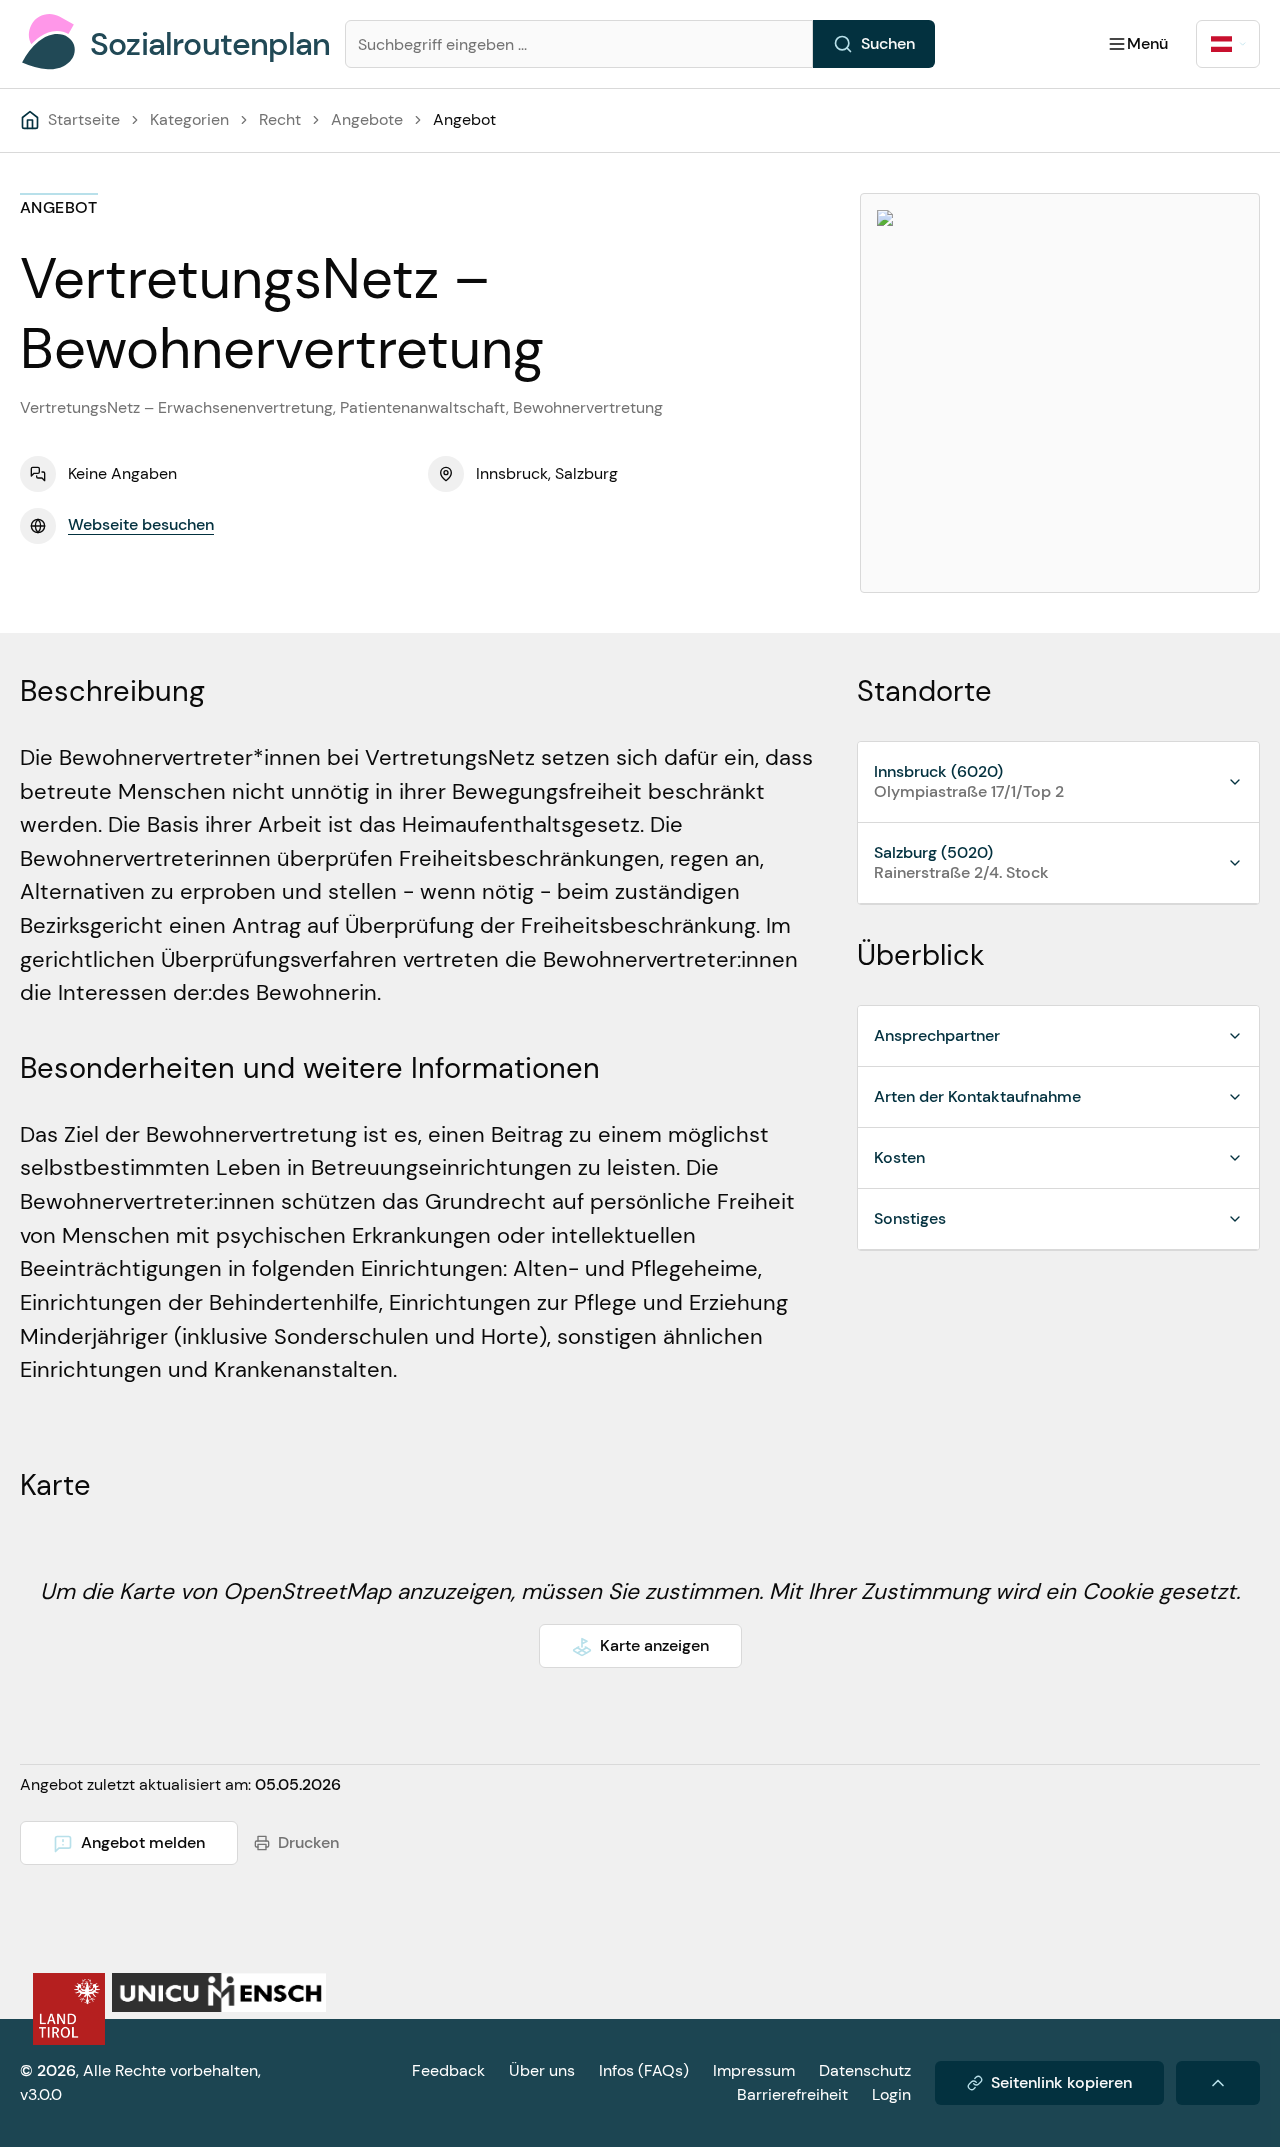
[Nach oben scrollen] (1218, 2083)
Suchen (888, 43)
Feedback (448, 2070)
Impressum (754, 2070)
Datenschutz (865, 2070)
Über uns (542, 2070)
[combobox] (1228, 44)
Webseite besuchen (141, 524)
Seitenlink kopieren (1061, 2082)
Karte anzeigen (654, 1645)
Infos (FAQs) (644, 2070)
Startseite (84, 119)
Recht (280, 119)
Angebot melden (143, 1842)
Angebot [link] (464, 119)
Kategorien (189, 119)
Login (891, 2094)
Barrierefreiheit (792, 2094)
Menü (1147, 43)
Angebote (367, 119)
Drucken (308, 1842)
